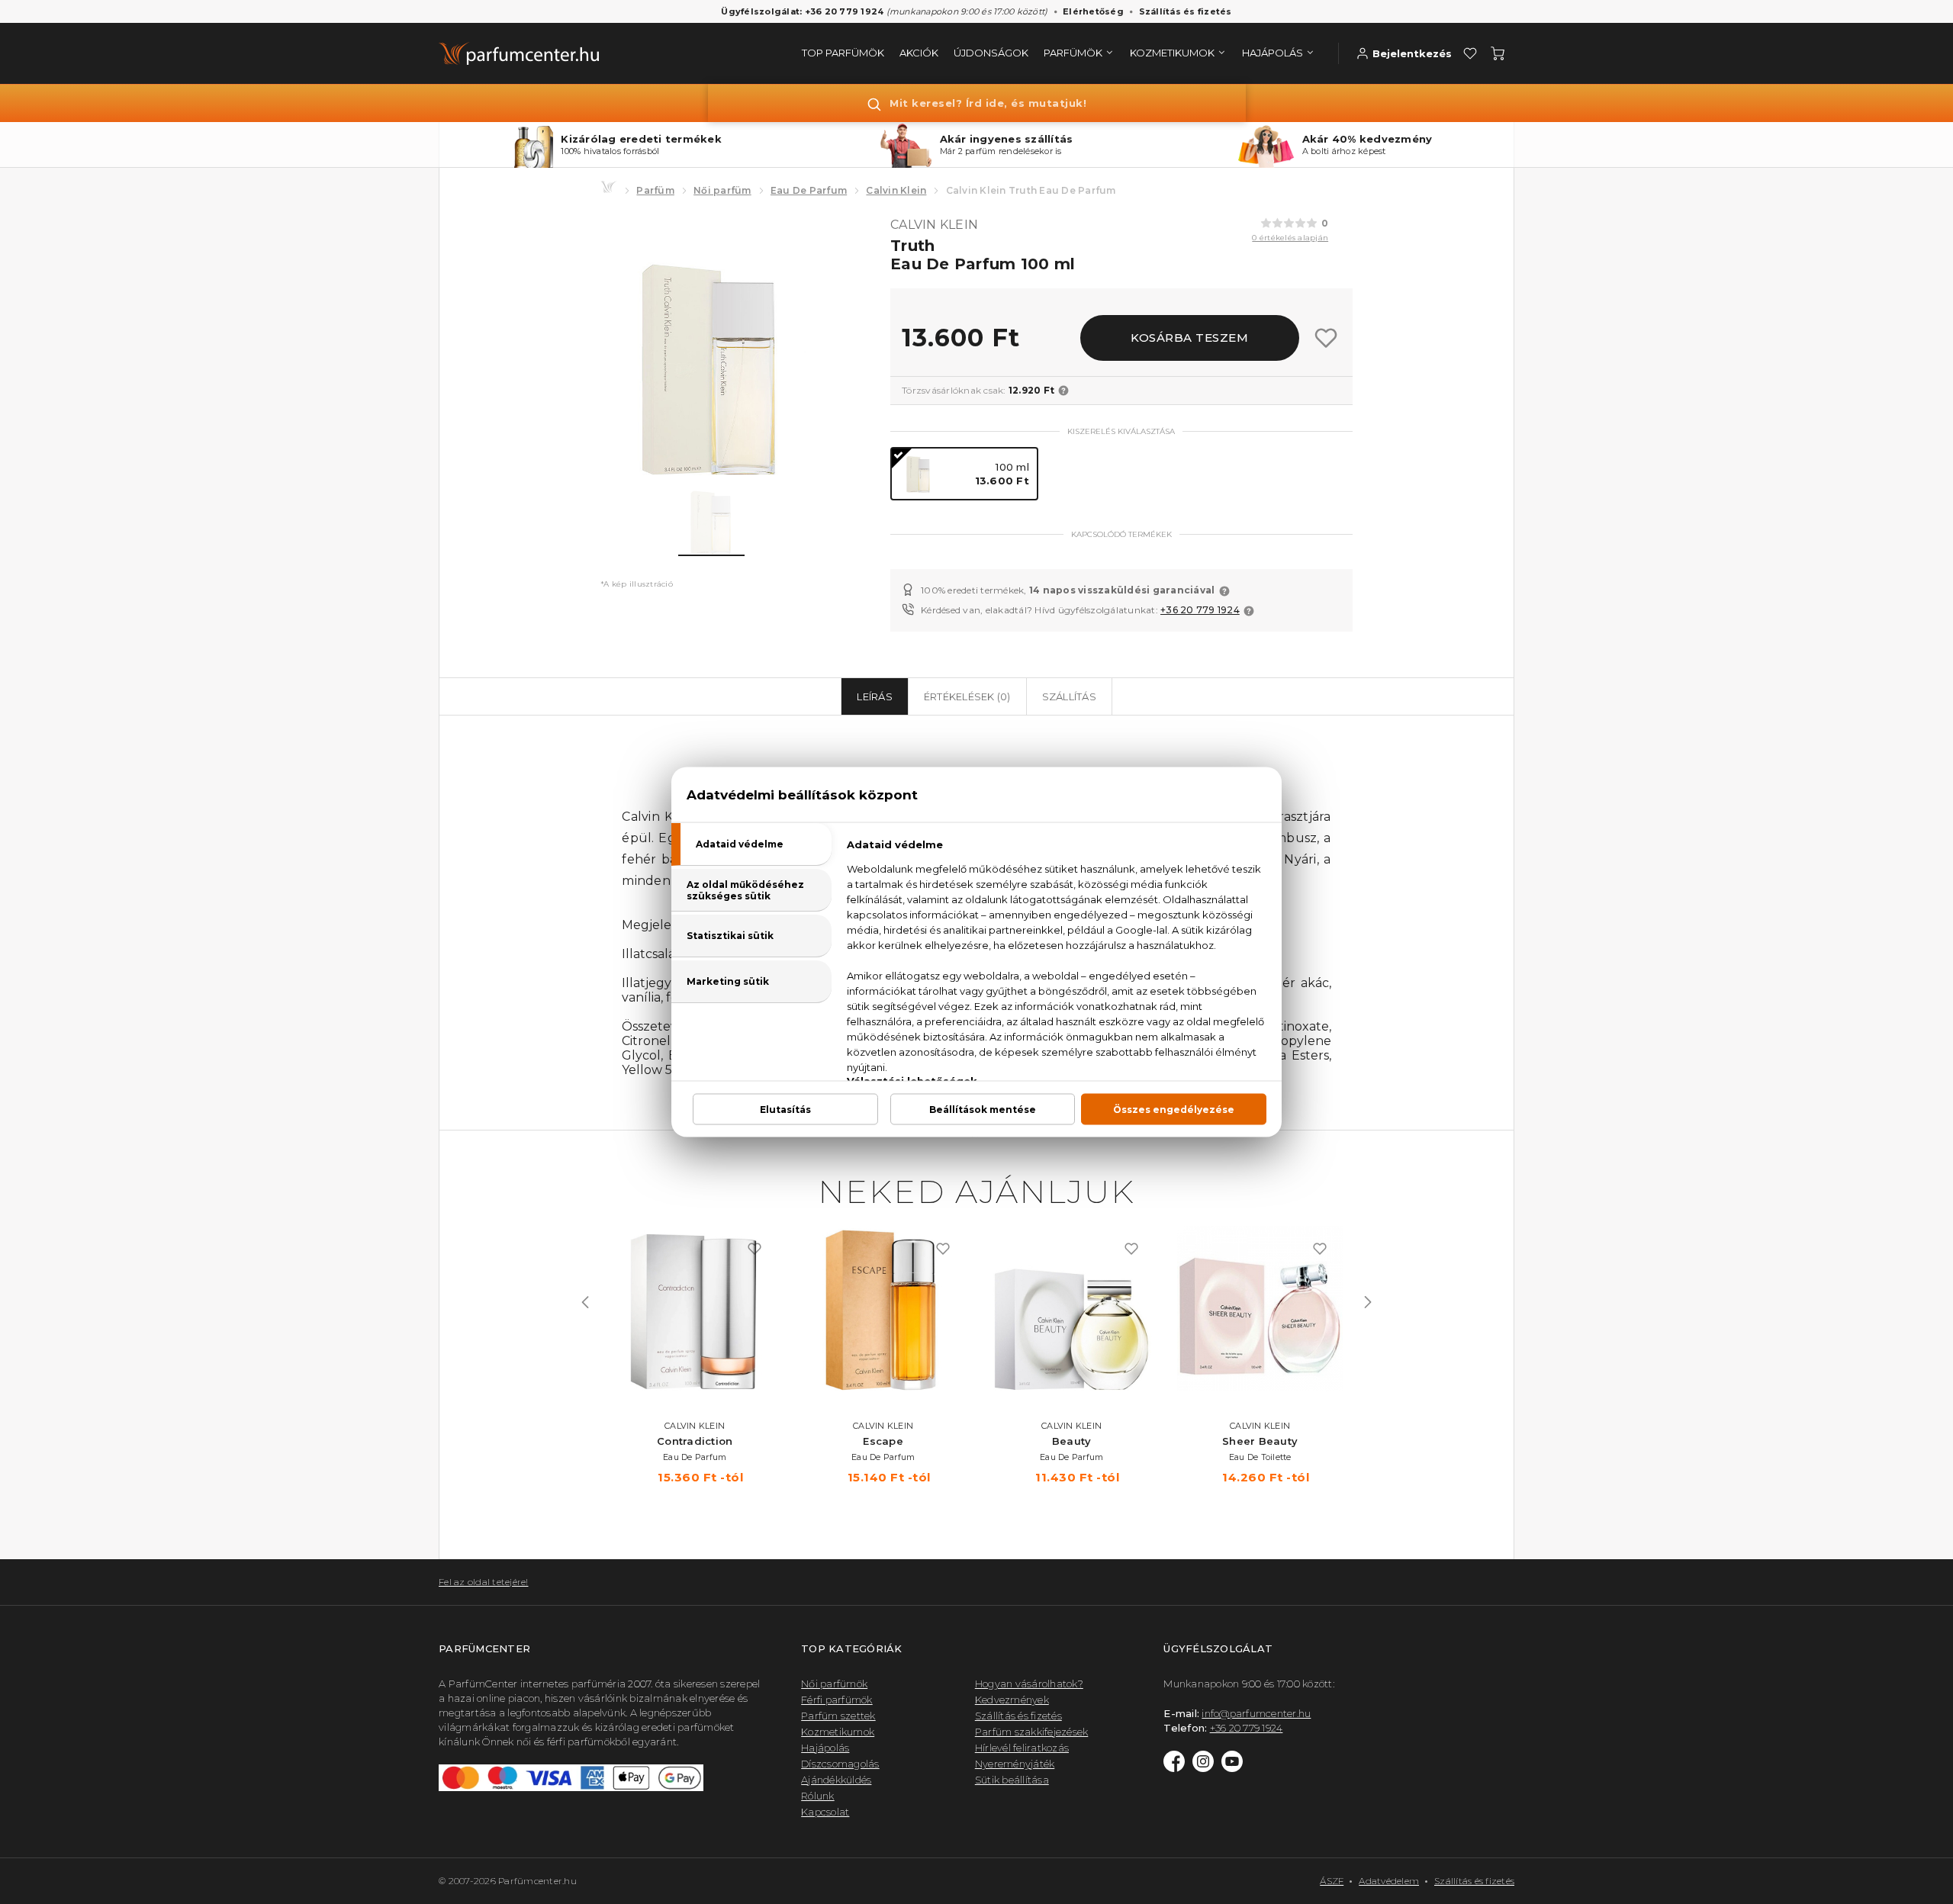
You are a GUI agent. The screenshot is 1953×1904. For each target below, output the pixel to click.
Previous (585, 1302)
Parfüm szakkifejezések (1032, 1732)
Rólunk (818, 1796)
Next (1368, 1302)
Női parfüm (722, 190)
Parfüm (655, 190)
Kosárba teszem (1189, 338)
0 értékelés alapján (1290, 238)
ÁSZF (1332, 1881)
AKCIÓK (919, 53)
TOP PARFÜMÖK (843, 53)
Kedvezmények (1012, 1700)
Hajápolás (825, 1748)
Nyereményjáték (1015, 1764)
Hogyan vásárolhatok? (1029, 1684)
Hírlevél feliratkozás (1022, 1748)
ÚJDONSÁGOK (991, 53)
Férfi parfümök (837, 1700)
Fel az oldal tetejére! (484, 1582)
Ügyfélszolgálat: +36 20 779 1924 (802, 11)
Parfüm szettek (838, 1716)
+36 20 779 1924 (1200, 610)
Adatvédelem (1389, 1881)
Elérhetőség (1093, 11)
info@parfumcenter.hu (1256, 1713)
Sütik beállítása (1012, 1780)
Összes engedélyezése (1174, 1110)
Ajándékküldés (836, 1780)
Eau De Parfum (809, 190)
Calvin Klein (896, 190)
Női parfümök (834, 1684)
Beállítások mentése (983, 1110)
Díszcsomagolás (840, 1764)
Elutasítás (785, 1110)
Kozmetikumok (838, 1732)
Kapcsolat (825, 1812)
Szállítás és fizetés (1186, 11)
